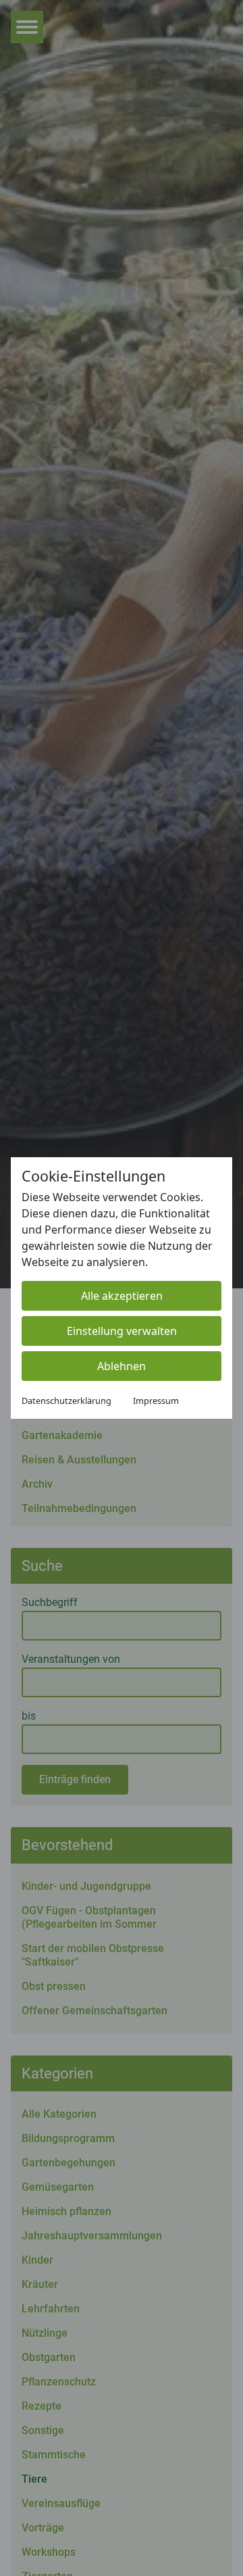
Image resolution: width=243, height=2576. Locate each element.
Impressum (156, 1401)
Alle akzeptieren (122, 1296)
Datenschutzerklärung (66, 1401)
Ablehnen (122, 1366)
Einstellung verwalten (122, 1331)
